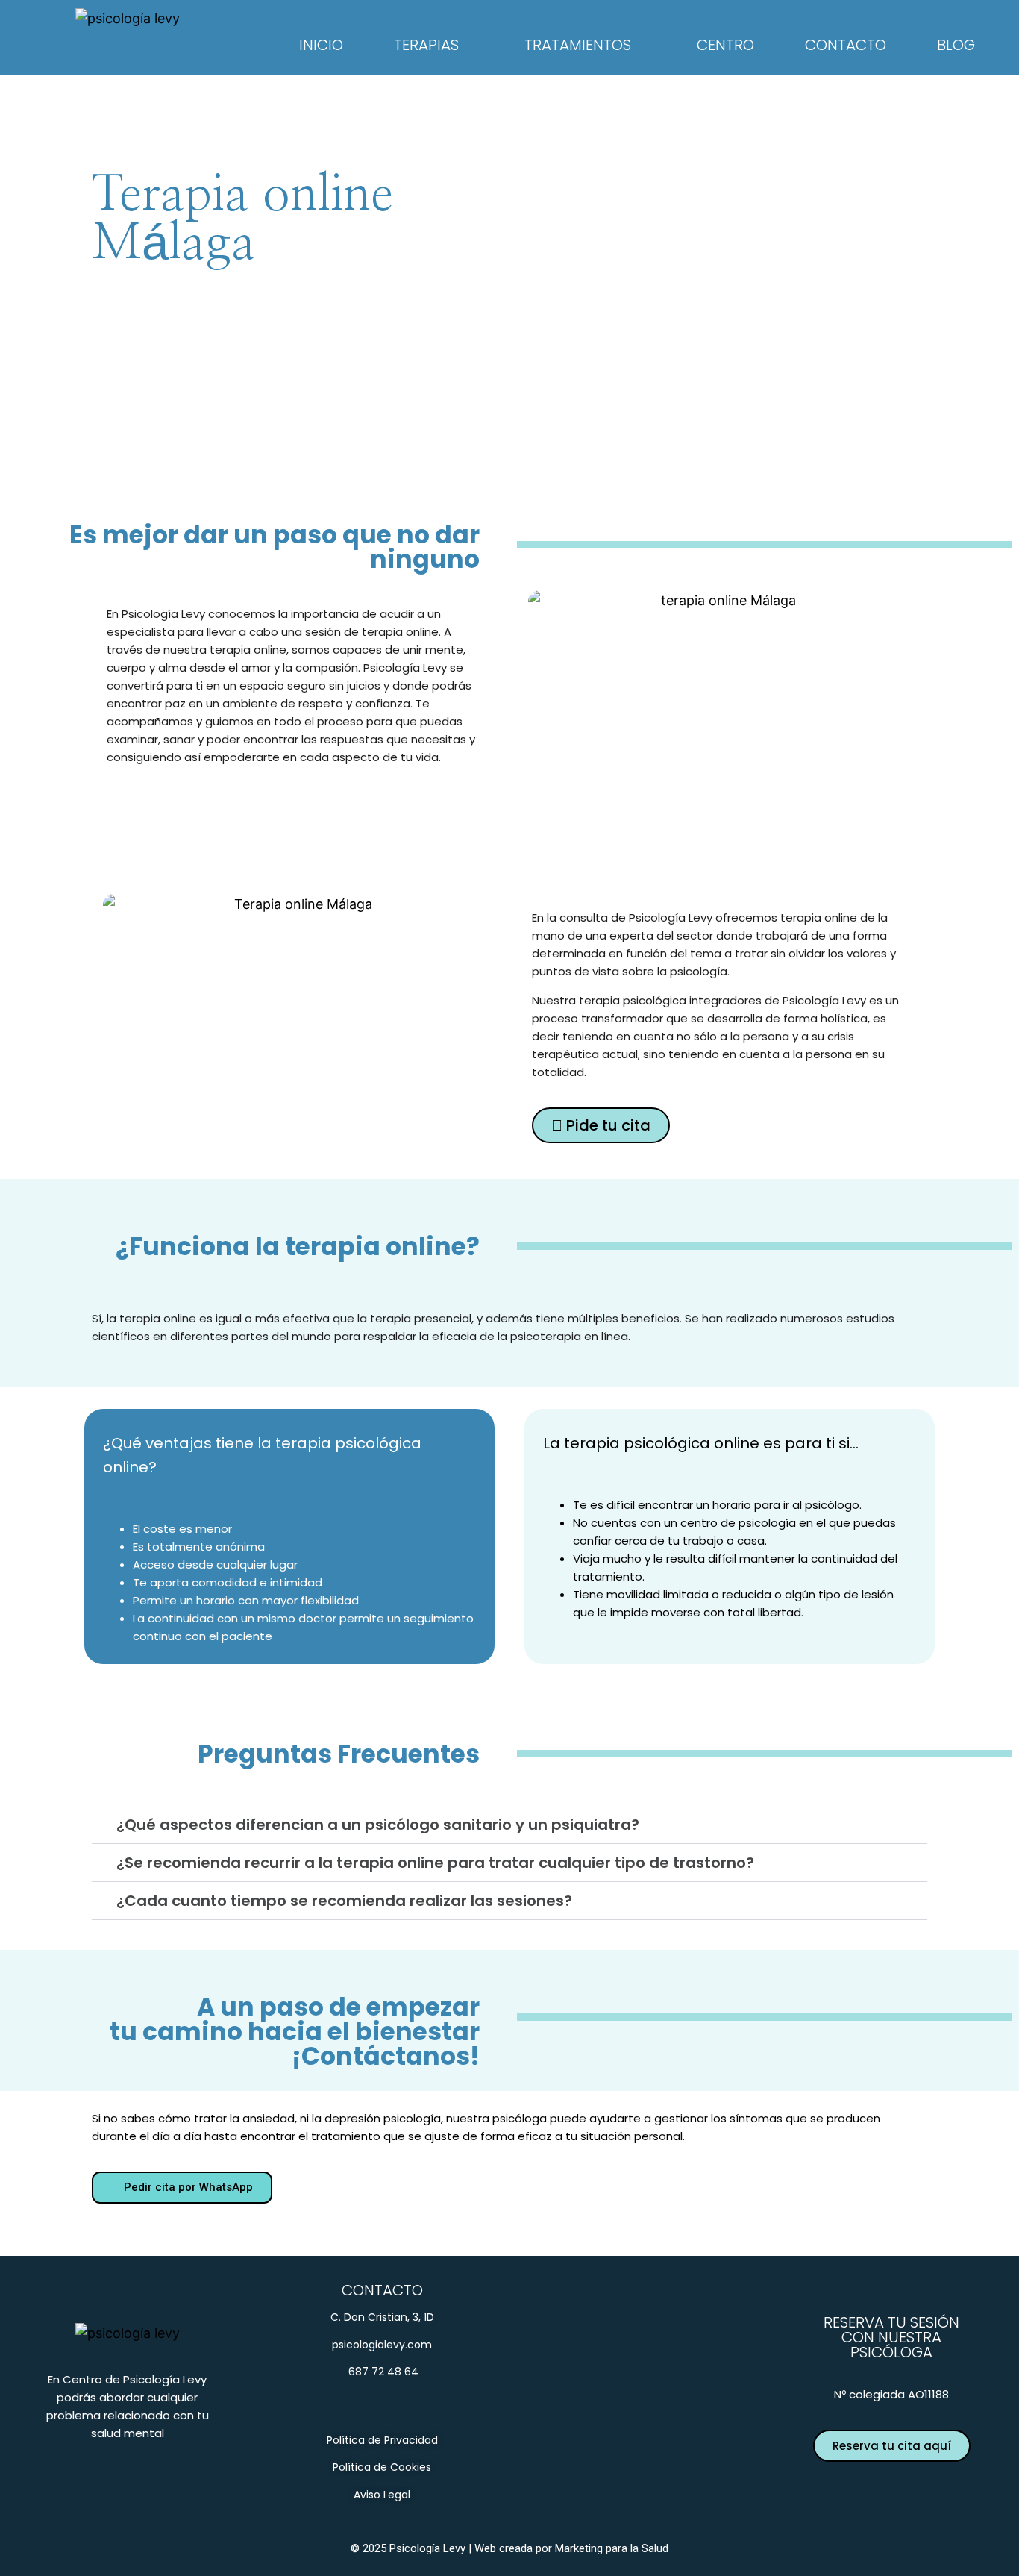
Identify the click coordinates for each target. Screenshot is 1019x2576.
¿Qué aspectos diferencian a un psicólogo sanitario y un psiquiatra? (378, 1825)
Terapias (426, 45)
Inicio (321, 45)
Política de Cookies (382, 2467)
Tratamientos (578, 45)
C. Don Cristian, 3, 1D (382, 2317)
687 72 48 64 (382, 2372)
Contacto (846, 45)
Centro (725, 45)
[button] (509, 1825)
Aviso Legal (382, 2495)
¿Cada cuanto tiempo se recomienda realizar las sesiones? (344, 1901)
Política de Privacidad (382, 2440)
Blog (956, 45)
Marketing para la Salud (612, 2548)
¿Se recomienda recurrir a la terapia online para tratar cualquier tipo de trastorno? (435, 1863)
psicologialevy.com (382, 2345)
